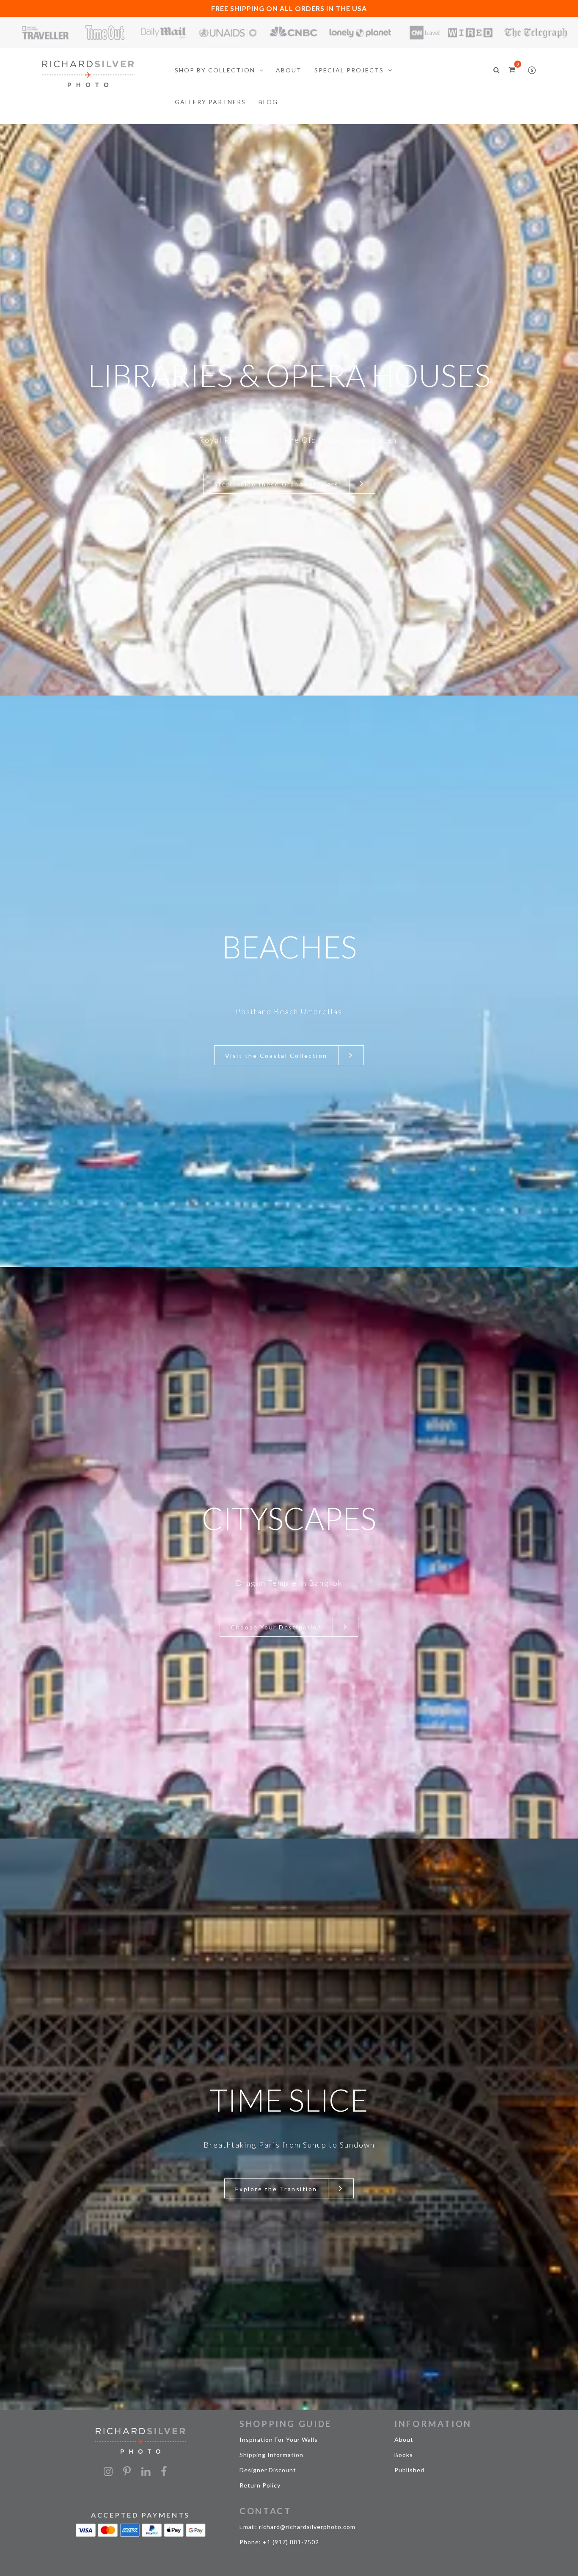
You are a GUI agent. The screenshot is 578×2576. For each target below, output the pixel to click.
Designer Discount (268, 2470)
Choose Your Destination (276, 1627)
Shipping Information (271, 2455)
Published (409, 2470)
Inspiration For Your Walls (279, 2439)
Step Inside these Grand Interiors (277, 484)
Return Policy (260, 2485)
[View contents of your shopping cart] (512, 69)
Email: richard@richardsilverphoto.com (297, 2527)
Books (404, 2455)
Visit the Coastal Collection (276, 1056)
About (404, 2439)
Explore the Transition (276, 2189)
